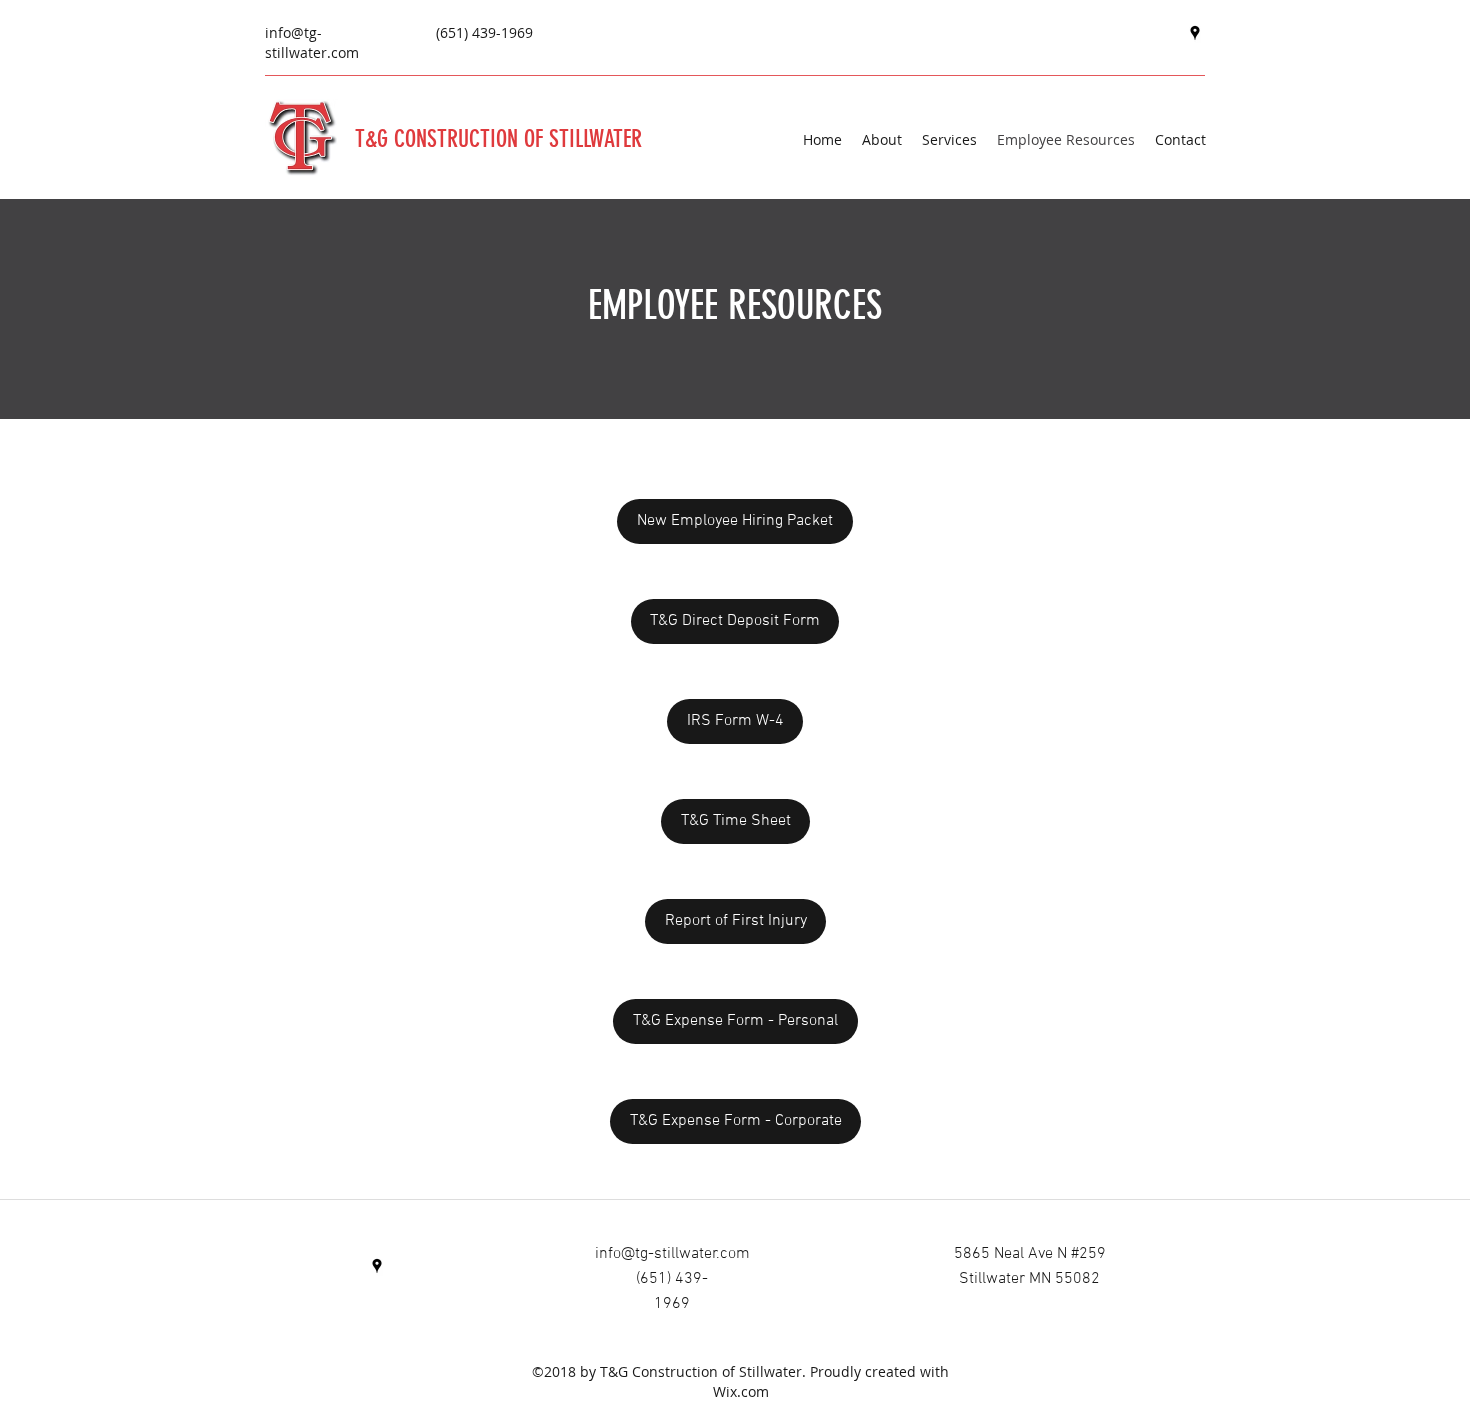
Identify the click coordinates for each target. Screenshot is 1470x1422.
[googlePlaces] (1195, 33)
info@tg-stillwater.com (312, 42)
